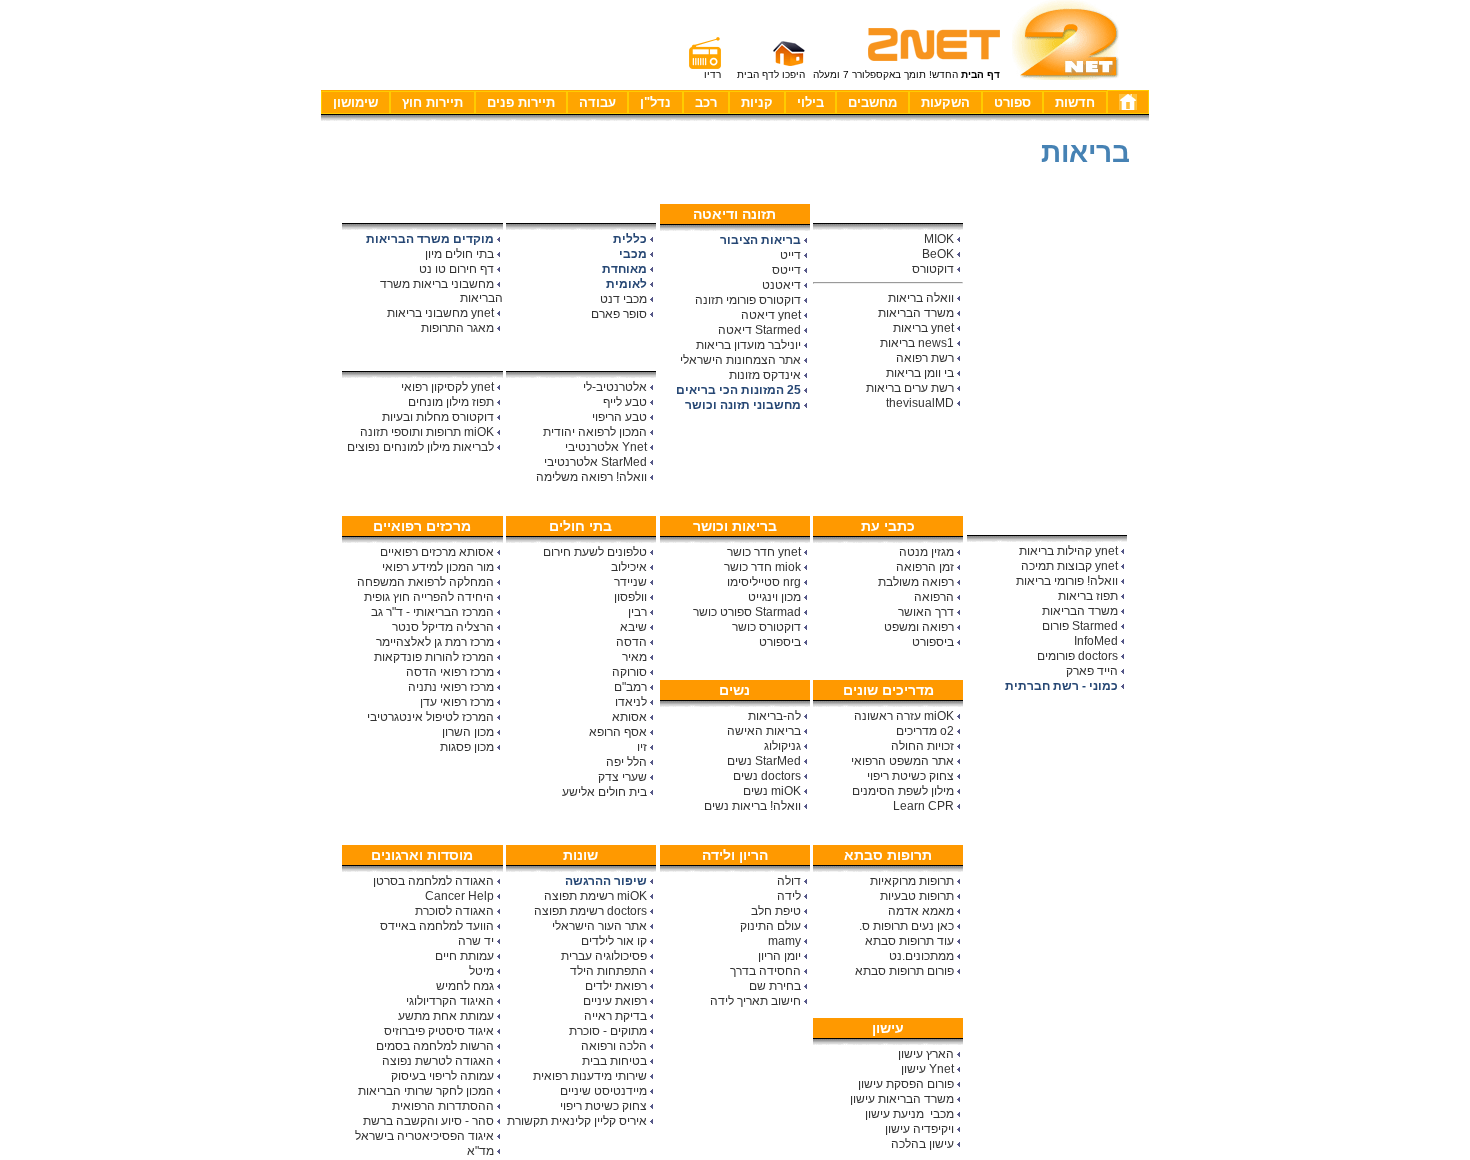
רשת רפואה (925, 358)
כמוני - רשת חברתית (1061, 686)
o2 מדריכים (925, 731)
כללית (630, 239)
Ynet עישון (927, 1069)
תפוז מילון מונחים (451, 402)
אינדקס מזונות (765, 375)
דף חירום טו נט (456, 269)
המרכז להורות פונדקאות (434, 657)
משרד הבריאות (916, 313)
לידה (789, 896)
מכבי (633, 254)
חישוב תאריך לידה (755, 1001)
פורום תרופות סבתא (904, 971)
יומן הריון (779, 956)
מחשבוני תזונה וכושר (743, 405)
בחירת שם (775, 986)
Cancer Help (459, 896)
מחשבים (872, 102)
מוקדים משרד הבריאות (430, 239)
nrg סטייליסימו (764, 582)
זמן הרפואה (925, 567)
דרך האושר (926, 612)
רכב (706, 102)
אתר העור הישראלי (599, 926)
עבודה (597, 102)
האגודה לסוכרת (454, 911)
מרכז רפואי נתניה (451, 687)
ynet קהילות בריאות (1068, 551)
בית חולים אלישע (604, 792)
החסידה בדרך (765, 971)
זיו (642, 747)
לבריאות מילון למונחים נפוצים (420, 447)
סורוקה (629, 672)
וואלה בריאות (921, 298)
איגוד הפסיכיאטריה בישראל (424, 1136)
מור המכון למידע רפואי (438, 567)
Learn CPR (923, 806)
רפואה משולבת (916, 582)
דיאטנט (781, 285)
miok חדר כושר (762, 567)
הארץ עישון (926, 1054)
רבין (637, 612)
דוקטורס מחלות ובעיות (438, 417)
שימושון (355, 102)
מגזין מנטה (926, 552)
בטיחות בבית (614, 1061)
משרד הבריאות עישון (902, 1099)
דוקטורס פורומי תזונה (748, 300)
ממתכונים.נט (921, 956)
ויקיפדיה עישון (919, 1129)
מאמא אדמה (921, 911)
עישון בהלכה (922, 1144)
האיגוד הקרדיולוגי (450, 1001)
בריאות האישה (764, 731)
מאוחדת (624, 269)
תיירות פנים (521, 102)
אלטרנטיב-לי (615, 387)
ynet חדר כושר (764, 552)
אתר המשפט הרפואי (902, 761)
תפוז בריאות (1088, 596)
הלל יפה (626, 762)
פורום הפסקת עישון (906, 1084)
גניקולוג (782, 746)
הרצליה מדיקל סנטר (443, 627)
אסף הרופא (618, 732)
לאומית (626, 284)
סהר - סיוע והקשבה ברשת (428, 1121)
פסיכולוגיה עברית (604, 956)
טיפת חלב (776, 911)
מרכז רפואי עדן (457, 702)
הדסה (631, 642)
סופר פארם (619, 314)
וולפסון (630, 597)
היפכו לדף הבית (771, 74)
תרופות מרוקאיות (912, 881)
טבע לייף (625, 402)
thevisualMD (920, 403)
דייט (790, 255)
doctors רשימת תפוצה (590, 911)
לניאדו (631, 702)
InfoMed (1096, 641)
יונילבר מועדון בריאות (748, 345)
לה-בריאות (774, 716)
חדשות (1075, 102)
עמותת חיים (464, 956)
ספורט (1012, 102)
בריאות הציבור (760, 240)
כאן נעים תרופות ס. (906, 926)
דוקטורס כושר (766, 627)
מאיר (634, 657)
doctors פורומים (1077, 656)
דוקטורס (933, 269)
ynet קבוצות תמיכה (1069, 566)
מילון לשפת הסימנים (903, 791)
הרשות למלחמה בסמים (435, 1046)
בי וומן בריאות (920, 373)
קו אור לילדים (614, 941)
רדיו (712, 74)
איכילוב (629, 567)
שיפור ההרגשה (606, 881)
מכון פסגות (467, 747)
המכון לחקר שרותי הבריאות (426, 1091)
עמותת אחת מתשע (446, 1016)
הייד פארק (1092, 671)
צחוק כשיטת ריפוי (910, 776)
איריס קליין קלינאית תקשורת (577, 1121)
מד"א (480, 1151)
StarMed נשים (764, 761)
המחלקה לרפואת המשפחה (425, 582)
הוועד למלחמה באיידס (437, 926)
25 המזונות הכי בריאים (738, 390)
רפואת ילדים (616, 986)
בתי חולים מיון (459, 254)
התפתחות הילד (608, 971)
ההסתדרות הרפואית (443, 1106)
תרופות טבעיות (917, 896)
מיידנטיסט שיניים (603, 1091)
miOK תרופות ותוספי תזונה (427, 432)
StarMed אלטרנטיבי (595, 462)
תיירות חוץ (432, 102)
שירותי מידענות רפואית (590, 1076)
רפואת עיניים (615, 1001)
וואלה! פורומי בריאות (1067, 581)
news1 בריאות (917, 343)
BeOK (938, 254)
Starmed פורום (1080, 626)
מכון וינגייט (774, 597)
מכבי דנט (623, 299)
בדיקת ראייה (615, 1016)
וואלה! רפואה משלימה (591, 477)
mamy (784, 941)
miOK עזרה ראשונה (904, 716)
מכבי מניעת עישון (909, 1114)
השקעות (945, 102)
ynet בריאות (923, 328)
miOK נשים (772, 791)
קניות (757, 102)
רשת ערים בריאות (910, 388)
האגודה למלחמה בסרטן (433, 881)
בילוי (810, 102)
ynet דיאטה (771, 315)
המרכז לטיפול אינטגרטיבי (430, 717)
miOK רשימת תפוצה (595, 896)
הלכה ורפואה (614, 1046)
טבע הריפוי (619, 417)
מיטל (481, 971)
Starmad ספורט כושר (747, 612)
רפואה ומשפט (919, 627)
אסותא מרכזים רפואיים (437, 552)
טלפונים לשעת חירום (595, 552)
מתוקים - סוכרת (608, 1031)
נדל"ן (655, 102)
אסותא (629, 717)
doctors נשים (767, 776)
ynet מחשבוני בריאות (440, 313)
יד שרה (476, 941)
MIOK (939, 239)
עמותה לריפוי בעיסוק (442, 1076)
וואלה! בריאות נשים (752, 806)
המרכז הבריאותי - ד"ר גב (432, 612)
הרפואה (934, 597)
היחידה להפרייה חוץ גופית (429, 597)
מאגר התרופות (457, 328)
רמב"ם (630, 687)
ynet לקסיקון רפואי (447, 387)
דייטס (786, 270)
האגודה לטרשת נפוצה (438, 1061)
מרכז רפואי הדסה (450, 672)
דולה (789, 881)
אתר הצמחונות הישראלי (740, 360)
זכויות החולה (922, 746)
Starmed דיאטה (759, 330)
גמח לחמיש (465, 986)
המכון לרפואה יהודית (595, 432)
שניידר (630, 582)
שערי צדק (622, 777)
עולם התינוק (770, 926)
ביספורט (780, 642)
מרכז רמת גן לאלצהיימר (435, 642)
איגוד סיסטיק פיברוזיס (439, 1031)
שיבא (633, 627)
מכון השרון (468, 732)
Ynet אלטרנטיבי (606, 447)
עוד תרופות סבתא (909, 941)
